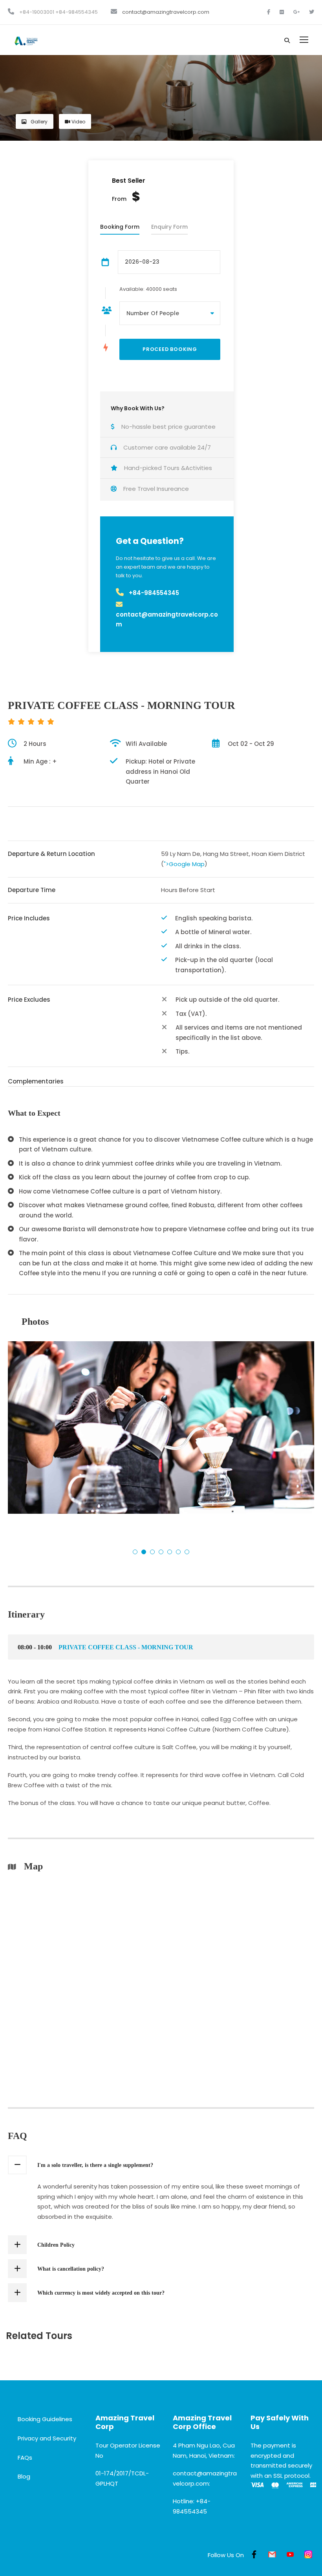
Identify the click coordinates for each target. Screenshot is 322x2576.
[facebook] (269, 12)
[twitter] (312, 12)
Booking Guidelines (45, 2419)
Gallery (38, 122)
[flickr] (282, 12)
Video (78, 122)
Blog (24, 2476)
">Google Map (184, 864)
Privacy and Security (47, 2438)
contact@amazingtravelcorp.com (166, 12)
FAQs (25, 2458)
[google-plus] (297, 12)
